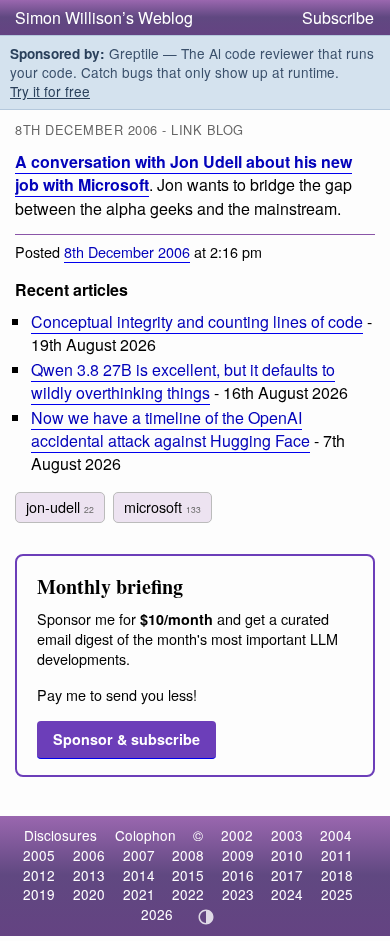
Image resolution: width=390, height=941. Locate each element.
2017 (287, 875)
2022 (188, 894)
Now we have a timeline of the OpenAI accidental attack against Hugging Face (170, 429)
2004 (336, 835)
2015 (188, 875)
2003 (287, 835)
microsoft (162, 506)
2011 (337, 855)
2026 (157, 914)
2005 (39, 855)
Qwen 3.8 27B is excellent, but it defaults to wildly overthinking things (183, 381)
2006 (89, 855)
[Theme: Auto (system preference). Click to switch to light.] (206, 917)
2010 (287, 855)
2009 (238, 855)
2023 (238, 894)
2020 (89, 894)
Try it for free (50, 91)
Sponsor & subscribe (126, 739)
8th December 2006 (127, 251)
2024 (287, 894)
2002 (237, 835)
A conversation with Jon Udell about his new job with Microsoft (183, 173)
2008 (188, 855)
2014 (139, 875)
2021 (139, 894)
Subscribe (338, 17)
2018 (337, 875)
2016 (238, 875)
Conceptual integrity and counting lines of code (197, 321)
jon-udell (60, 506)
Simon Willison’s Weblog (104, 17)
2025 (337, 894)
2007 (139, 855)
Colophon (145, 835)
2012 (39, 875)
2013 (89, 875)
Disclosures (60, 835)
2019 (39, 894)
